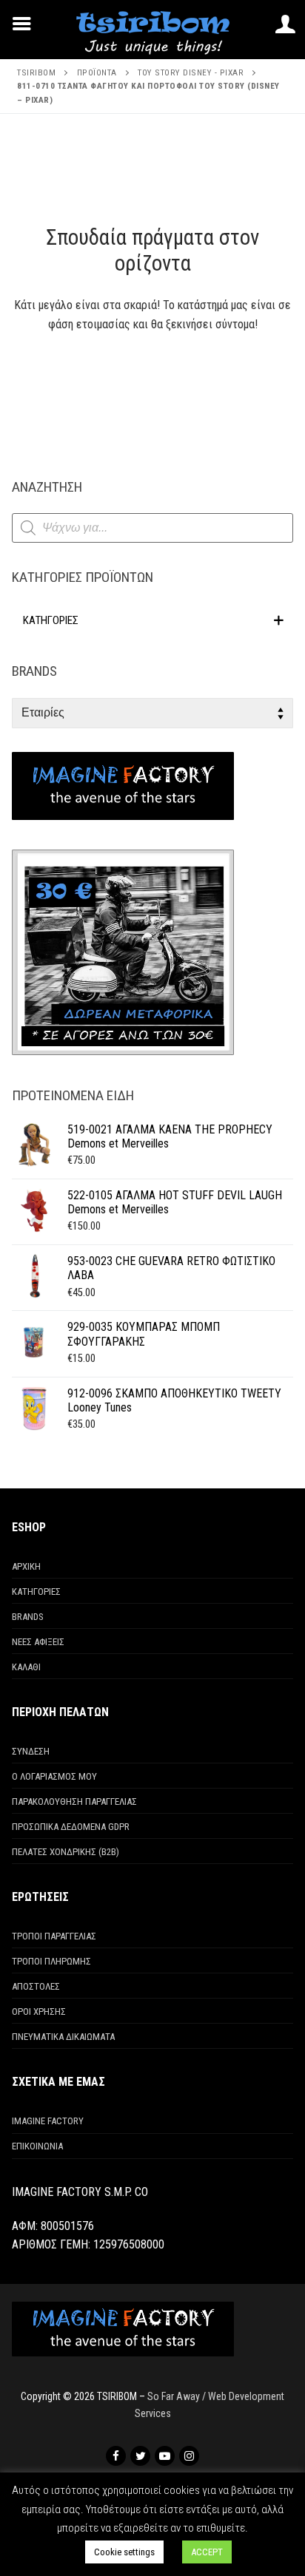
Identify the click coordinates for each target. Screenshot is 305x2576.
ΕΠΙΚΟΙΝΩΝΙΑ (37, 2146)
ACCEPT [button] (207, 2552)
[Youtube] (165, 2456)
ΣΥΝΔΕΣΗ (31, 1751)
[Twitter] (140, 2456)
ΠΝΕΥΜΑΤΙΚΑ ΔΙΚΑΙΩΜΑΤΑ (63, 2037)
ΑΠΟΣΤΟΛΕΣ (36, 1986)
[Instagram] (189, 2456)
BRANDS (28, 1617)
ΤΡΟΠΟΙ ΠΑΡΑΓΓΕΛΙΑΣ (54, 1936)
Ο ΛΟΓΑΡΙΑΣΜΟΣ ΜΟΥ (54, 1776)
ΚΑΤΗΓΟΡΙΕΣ (36, 1592)
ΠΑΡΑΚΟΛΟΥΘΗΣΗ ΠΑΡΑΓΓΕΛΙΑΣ (74, 1801)
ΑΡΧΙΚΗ (26, 1566)
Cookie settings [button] (124, 2552)
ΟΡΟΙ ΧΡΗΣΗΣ (39, 2011)
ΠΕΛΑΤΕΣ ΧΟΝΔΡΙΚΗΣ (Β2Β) (66, 1852)
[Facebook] (116, 2456)
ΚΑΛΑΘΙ (26, 1667)
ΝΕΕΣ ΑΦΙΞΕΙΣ (38, 1642)
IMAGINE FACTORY (48, 2121)
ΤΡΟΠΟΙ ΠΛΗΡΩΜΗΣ (51, 1961)
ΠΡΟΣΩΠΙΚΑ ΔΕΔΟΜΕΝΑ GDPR (71, 1827)
